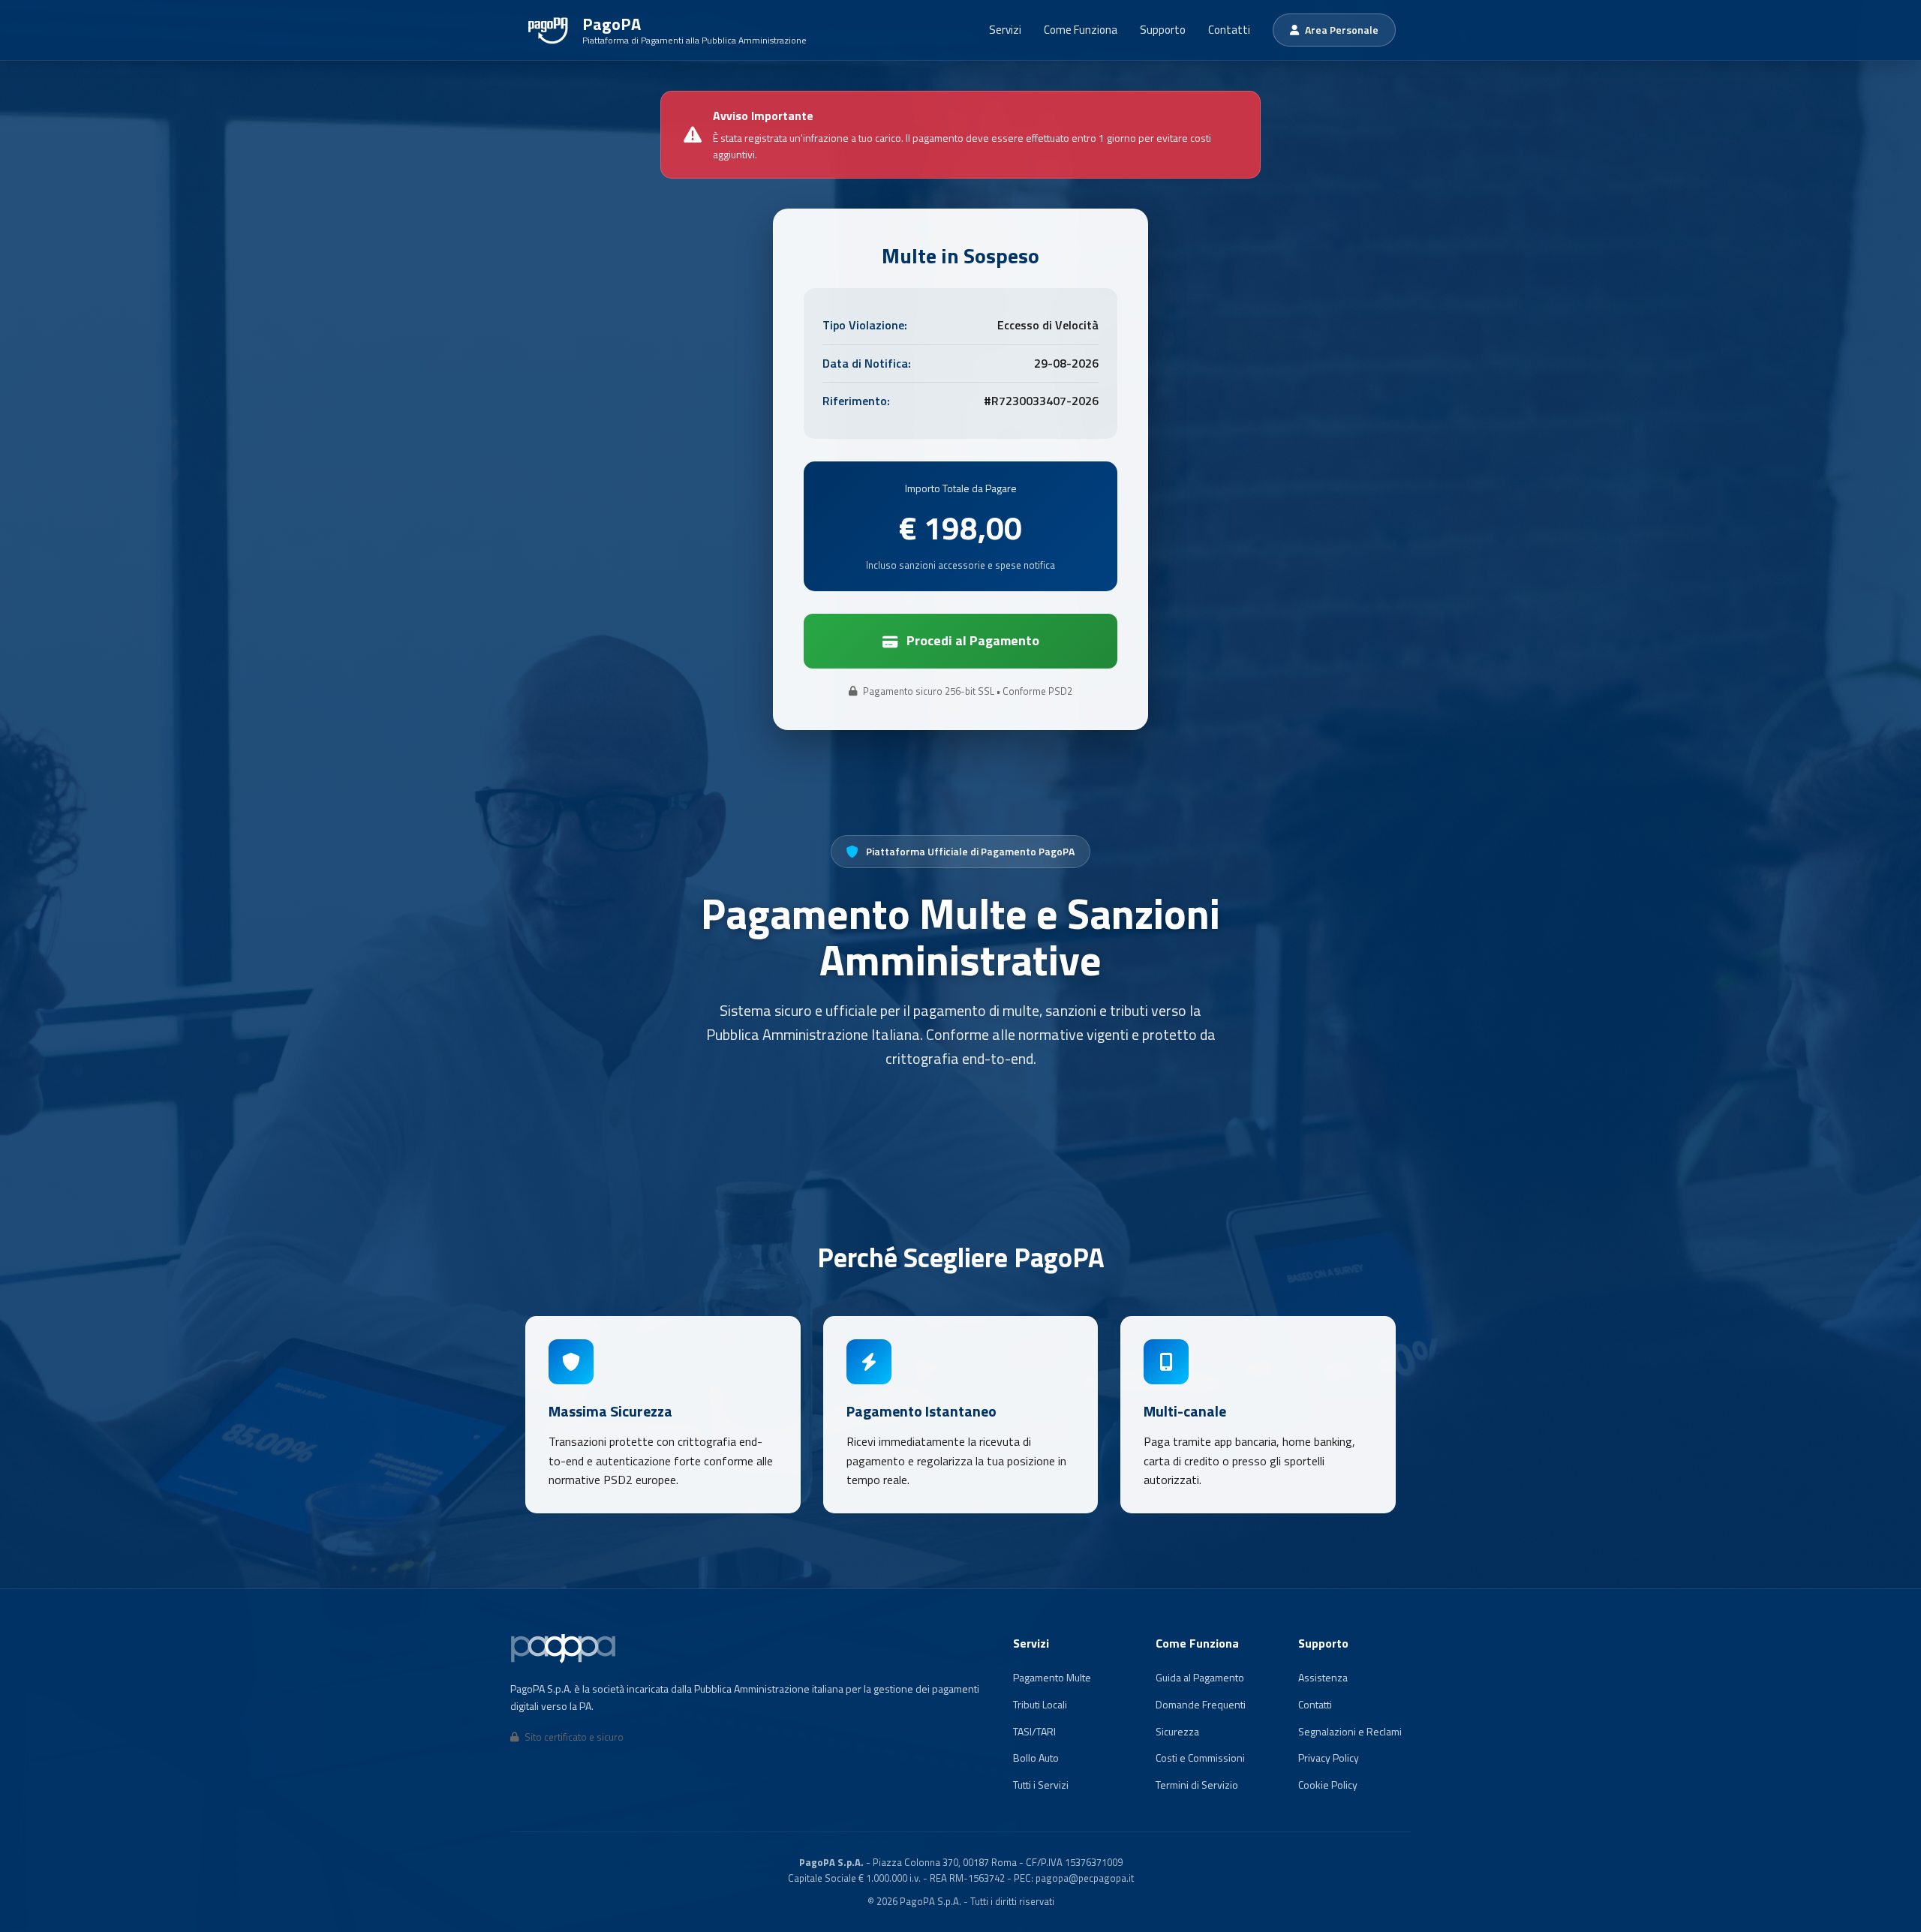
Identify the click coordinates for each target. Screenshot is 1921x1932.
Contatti (1229, 30)
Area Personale (1342, 30)
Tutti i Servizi (1041, 1785)
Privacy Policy (1329, 1758)
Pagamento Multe (1052, 1677)
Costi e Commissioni (1200, 1758)
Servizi (1005, 30)
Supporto (1163, 30)
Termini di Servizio (1197, 1785)
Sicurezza (1177, 1731)
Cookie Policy (1328, 1785)
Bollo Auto (1036, 1758)
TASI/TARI (1034, 1731)
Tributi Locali (1040, 1704)
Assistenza (1323, 1677)
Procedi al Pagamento (973, 640)
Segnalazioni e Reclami (1350, 1731)
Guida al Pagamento (1200, 1677)
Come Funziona (1081, 30)
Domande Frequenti (1201, 1704)
